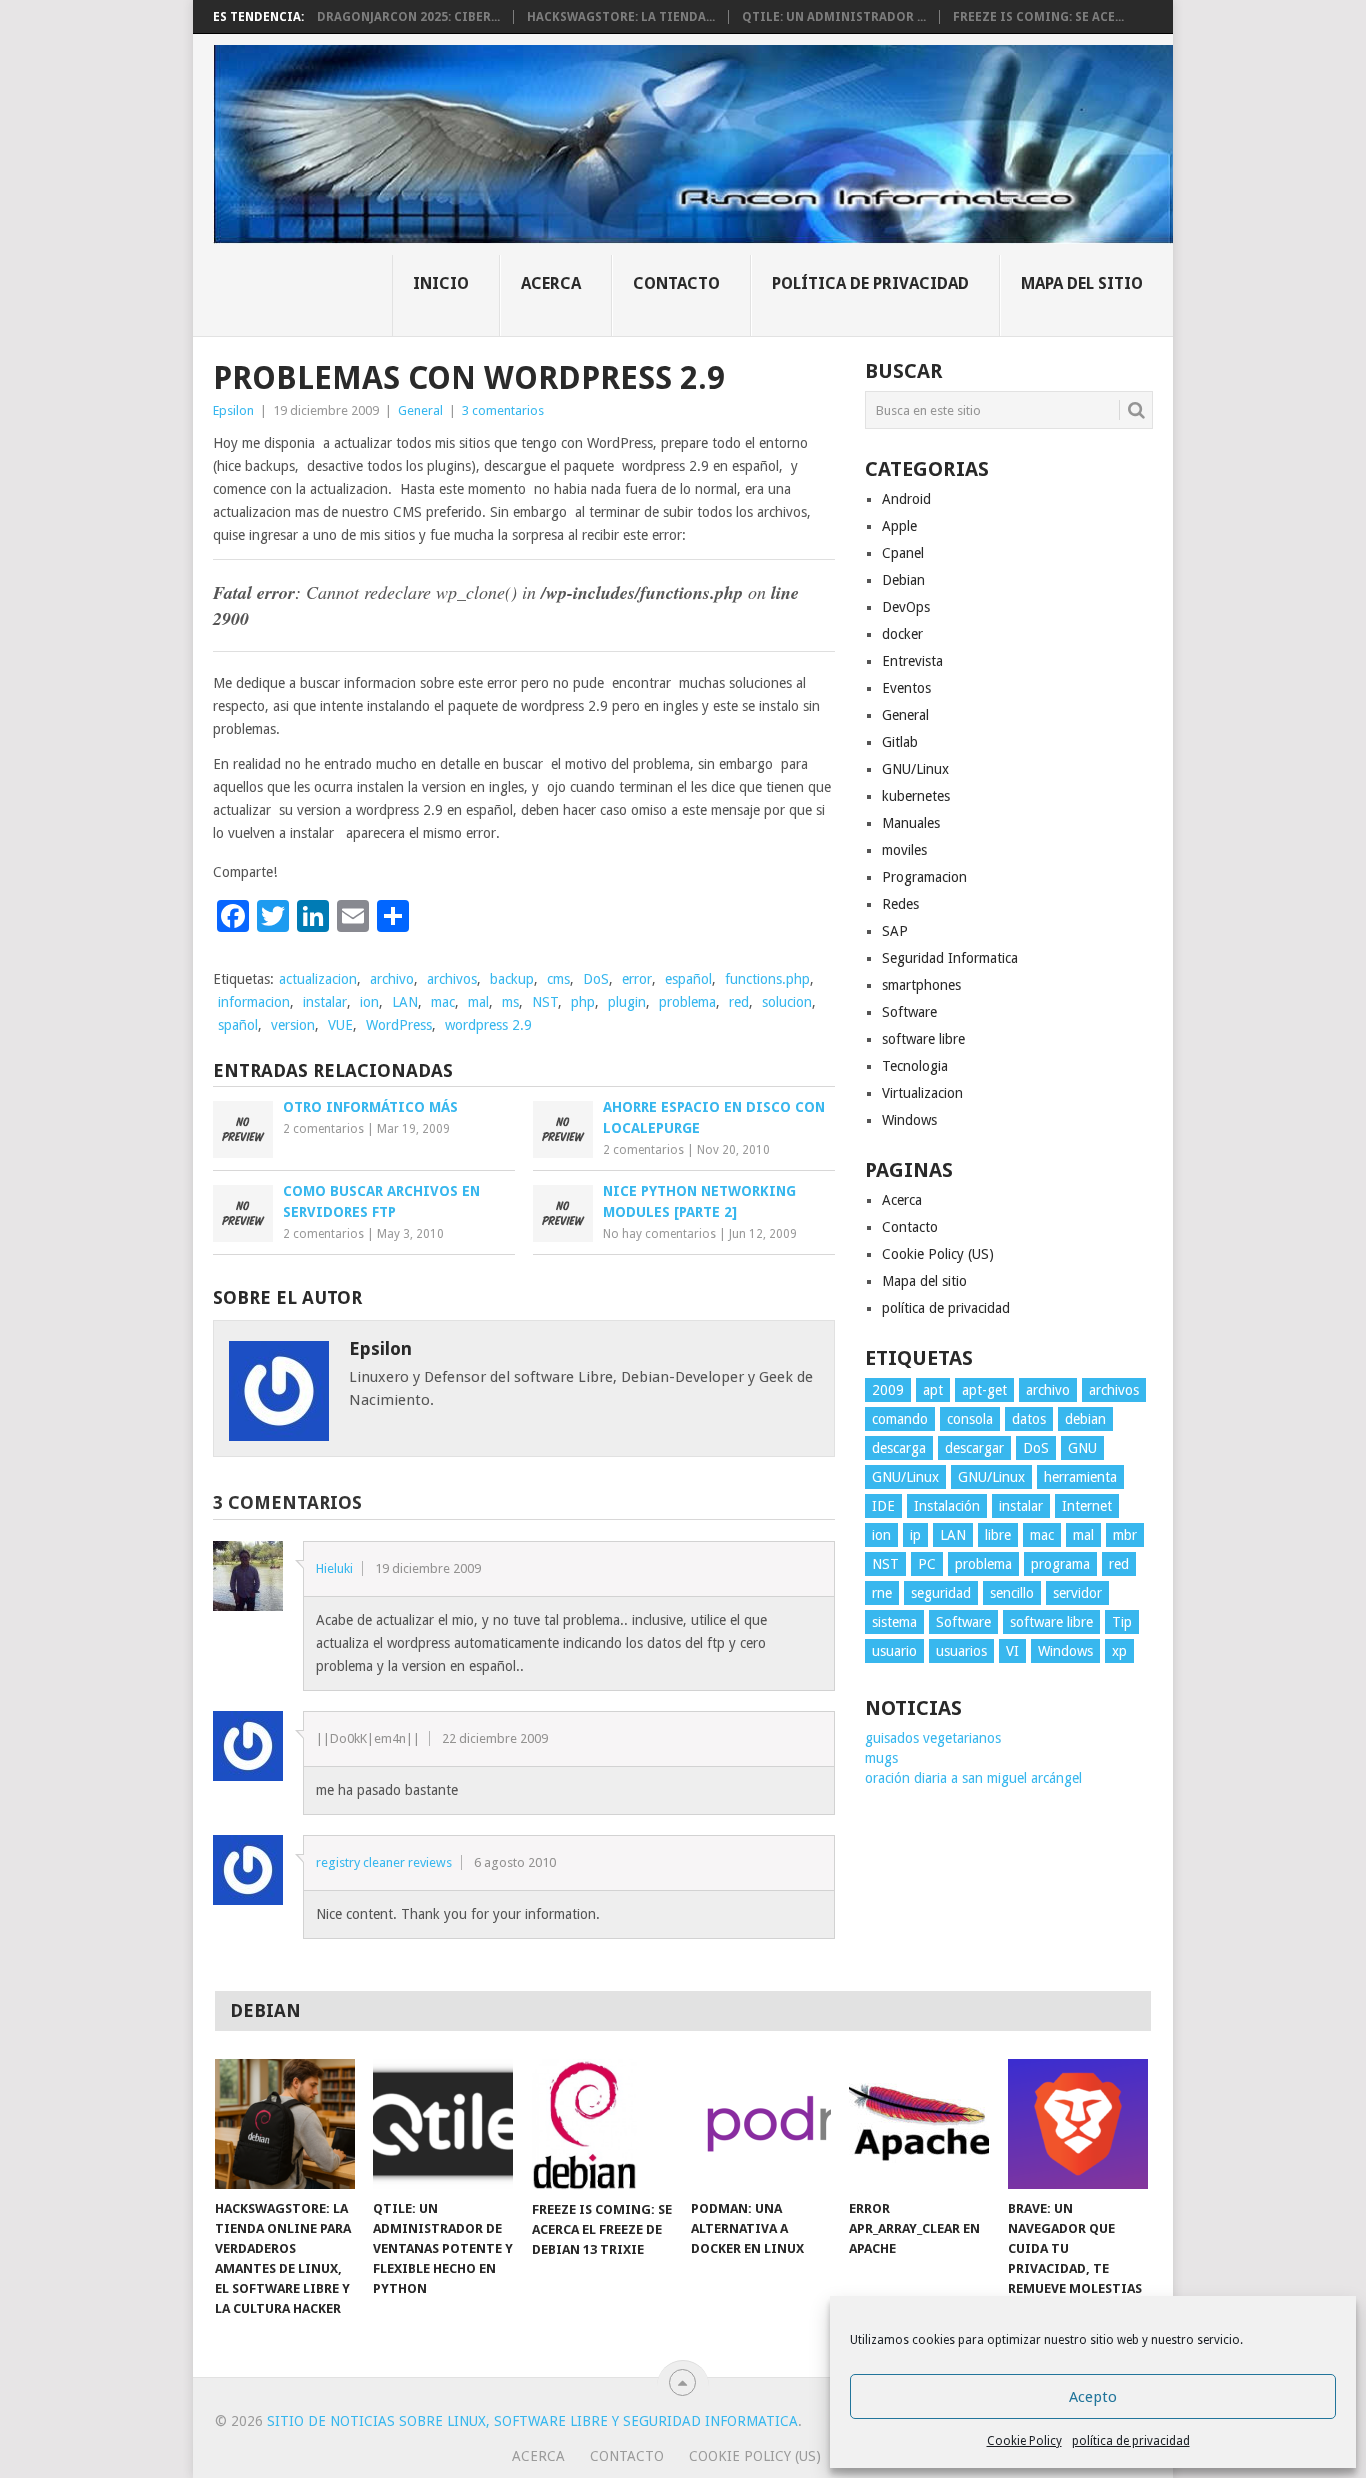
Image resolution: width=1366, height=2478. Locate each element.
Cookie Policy (1024, 2441)
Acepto (1093, 2397)
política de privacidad (1131, 2441)
